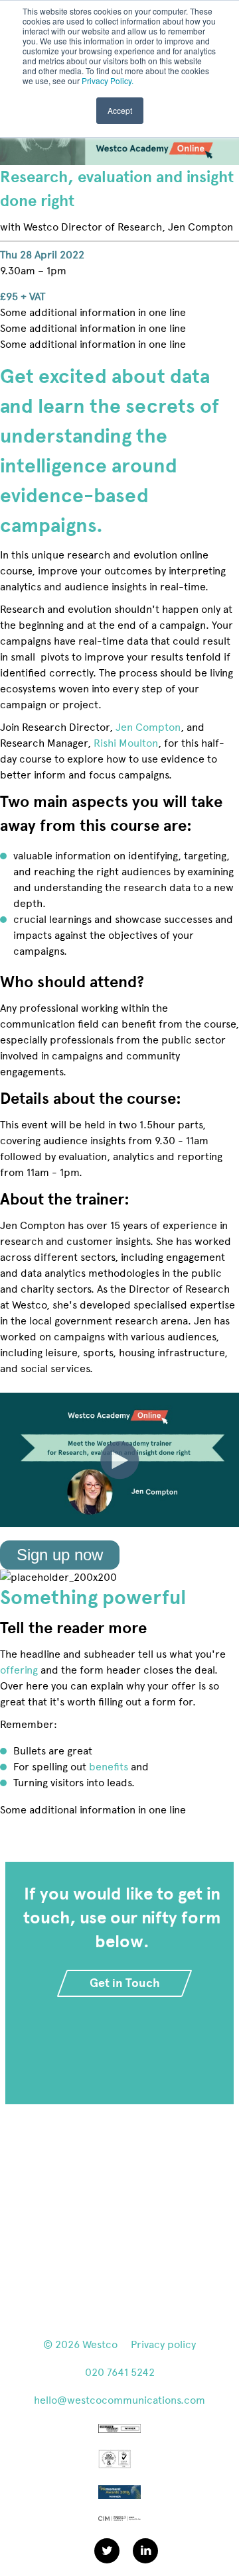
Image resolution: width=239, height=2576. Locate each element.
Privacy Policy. (108, 80)
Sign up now (60, 1555)
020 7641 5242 (120, 2372)
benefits (109, 1767)
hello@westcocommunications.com (119, 2400)
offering (19, 1670)
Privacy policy (163, 2344)
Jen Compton (148, 727)
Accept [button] (120, 110)
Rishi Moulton (126, 743)
